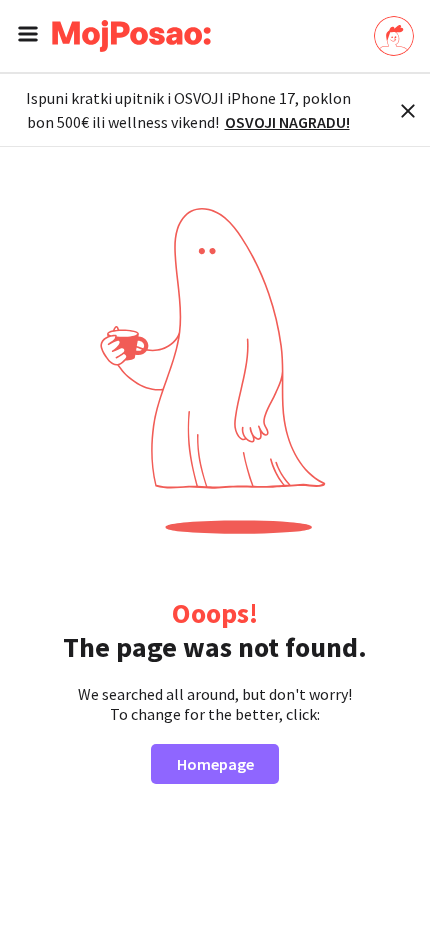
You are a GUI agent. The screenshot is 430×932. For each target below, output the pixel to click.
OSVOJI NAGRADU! (287, 122)
